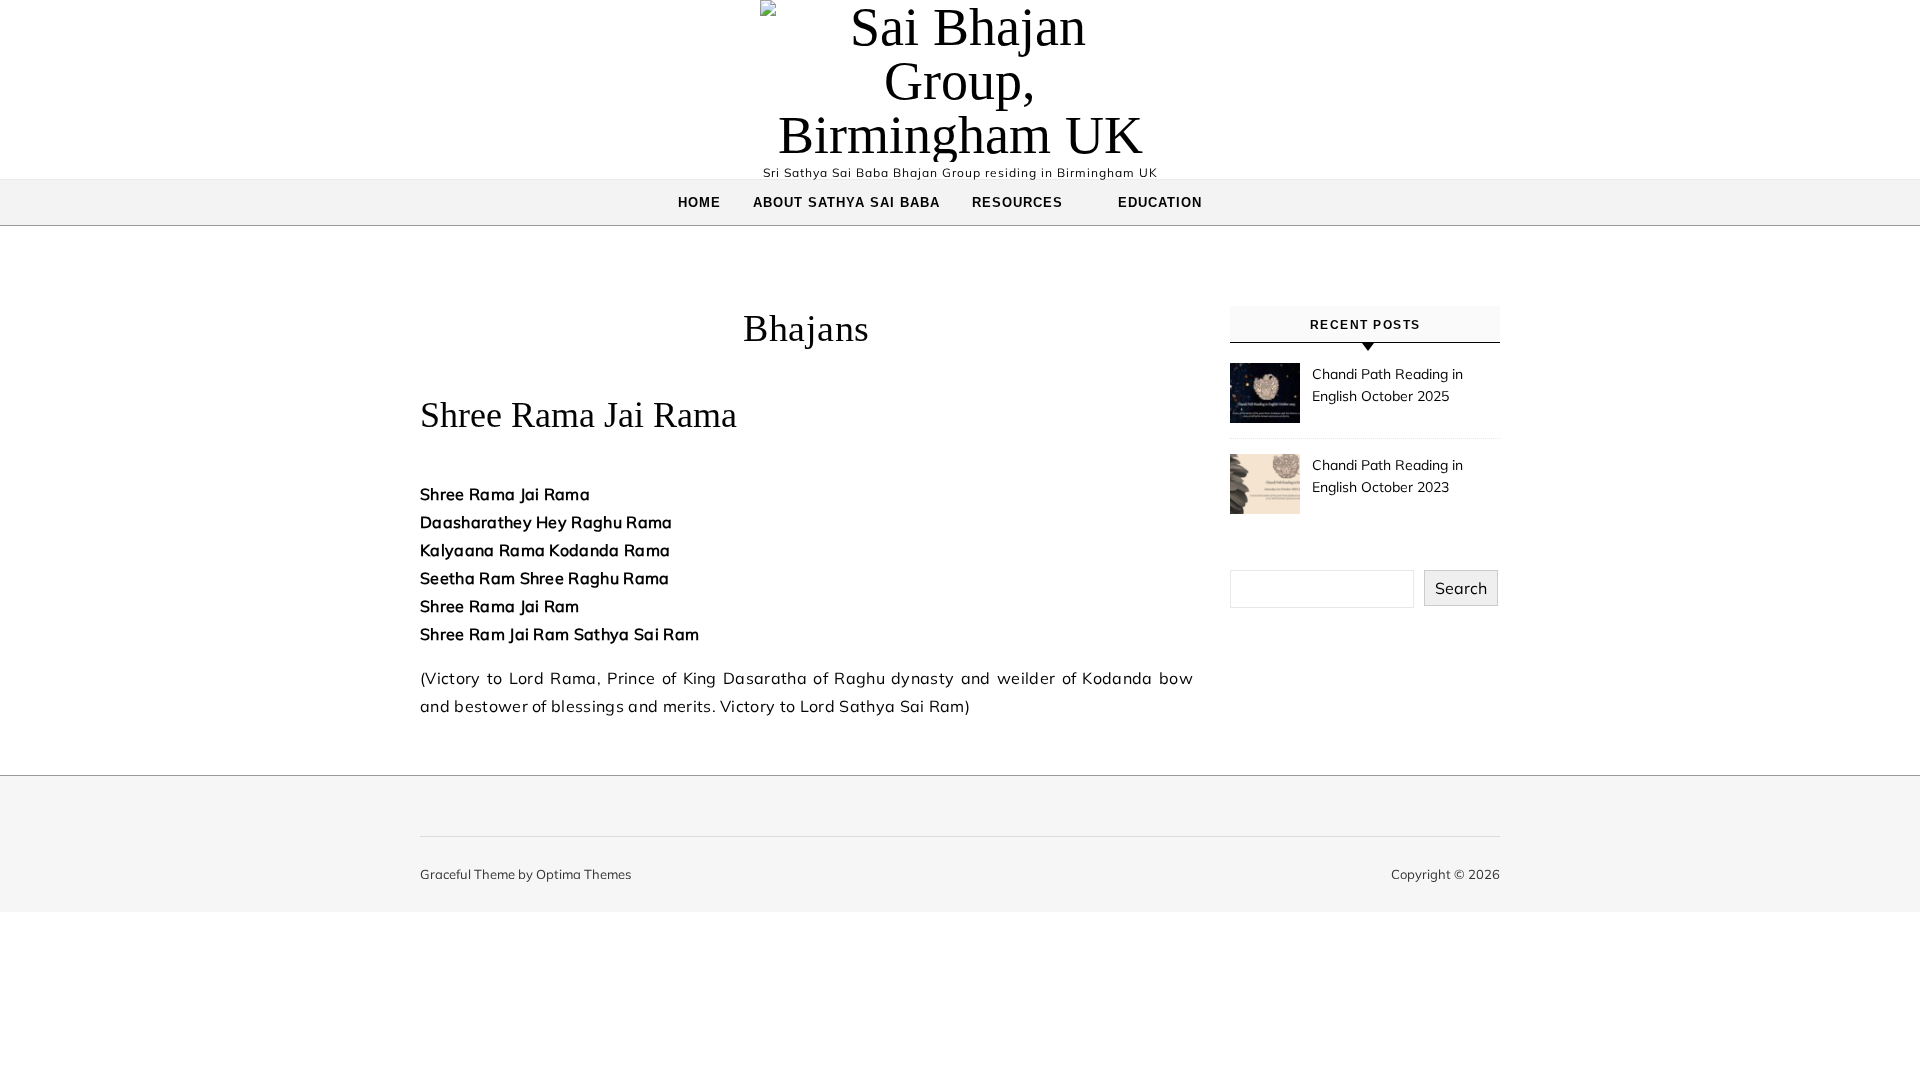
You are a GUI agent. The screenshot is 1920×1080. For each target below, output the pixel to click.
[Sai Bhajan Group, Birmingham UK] (960, 81)
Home (699, 202)
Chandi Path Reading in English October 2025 (1387, 385)
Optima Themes (583, 874)
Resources (1017, 202)
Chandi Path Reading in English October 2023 (1387, 476)
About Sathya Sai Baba (846, 202)
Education (1160, 202)
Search (1461, 588)
